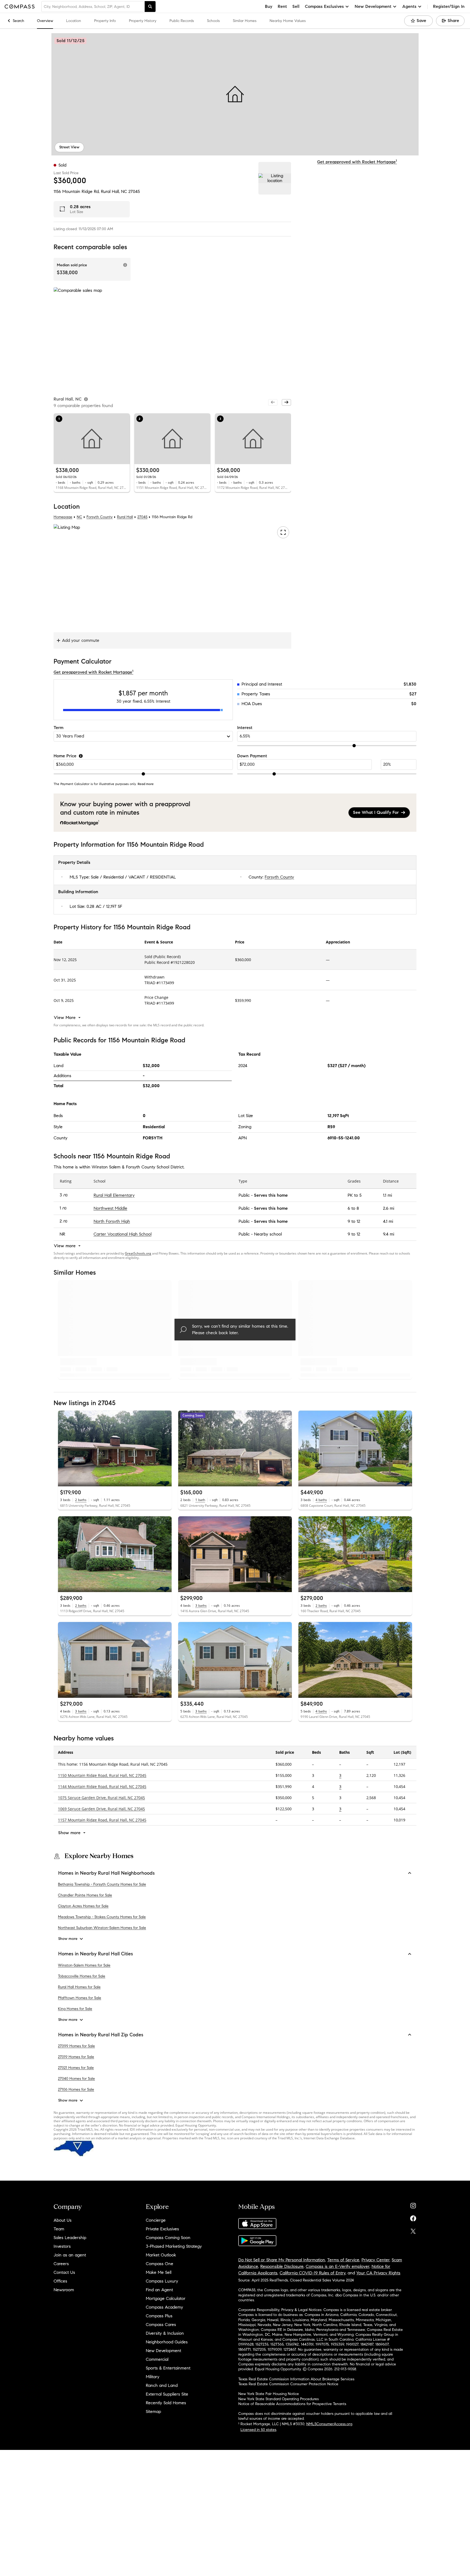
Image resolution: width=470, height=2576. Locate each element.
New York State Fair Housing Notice (269, 2394)
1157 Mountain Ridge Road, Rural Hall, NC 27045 (102, 1820)
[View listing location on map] (275, 178)
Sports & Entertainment (168, 2368)
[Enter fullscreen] (283, 532)
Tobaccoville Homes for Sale (82, 1976)
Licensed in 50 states (258, 2430)
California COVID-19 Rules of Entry (313, 2273)
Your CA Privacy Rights (378, 2273)
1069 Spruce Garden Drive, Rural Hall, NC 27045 (101, 1809)
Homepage (63, 517)
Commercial (157, 2359)
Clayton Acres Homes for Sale (83, 1906)
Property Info (105, 21)
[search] (150, 7)
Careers (61, 2264)
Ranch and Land (162, 2385)
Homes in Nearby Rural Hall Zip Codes (101, 2035)
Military (153, 2377)
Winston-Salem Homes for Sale (84, 1965)
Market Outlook (161, 2255)
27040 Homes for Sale (76, 2079)
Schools (213, 21)
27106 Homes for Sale (76, 2089)
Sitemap (153, 2411)
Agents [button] (409, 6)
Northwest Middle (110, 1208)
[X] (413, 2230)
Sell (296, 6)
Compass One (160, 2264)
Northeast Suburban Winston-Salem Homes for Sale (102, 1928)
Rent (282, 6)
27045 (134, 191)
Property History (143, 21)
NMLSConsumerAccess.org (329, 2424)
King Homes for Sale (75, 2009)
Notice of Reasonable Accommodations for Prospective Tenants (292, 2404)
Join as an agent (70, 2255)
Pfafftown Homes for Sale (80, 1998)
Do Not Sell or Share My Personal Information (282, 2260)
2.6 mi (389, 1208)
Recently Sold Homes (166, 2403)
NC (79, 517)
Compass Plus (159, 2316)
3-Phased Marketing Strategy (174, 2246)
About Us (63, 2220)
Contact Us (64, 2272)
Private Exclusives (162, 2229)
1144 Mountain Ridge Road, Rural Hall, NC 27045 (102, 1786)
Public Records (182, 21)
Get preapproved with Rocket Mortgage (357, 162)
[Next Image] (165, 1449)
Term (58, 728)
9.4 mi (389, 1234)
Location (74, 21)
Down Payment (252, 756)
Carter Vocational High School (123, 1234)
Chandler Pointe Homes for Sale (85, 1895)
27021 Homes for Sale (76, 2068)
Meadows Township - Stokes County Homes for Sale (102, 1917)
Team (59, 2229)
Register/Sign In (449, 6)
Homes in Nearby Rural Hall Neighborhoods (106, 1873)
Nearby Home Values (288, 21)
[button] (235, 94)
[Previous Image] (64, 1449)
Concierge (156, 2220)
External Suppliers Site (167, 2394)
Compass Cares (161, 2325)
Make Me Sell (159, 2272)
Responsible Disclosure (282, 2266)
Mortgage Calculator (166, 2298)
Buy (269, 6)
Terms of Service (343, 2260)
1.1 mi (387, 1195)
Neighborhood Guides (167, 2342)
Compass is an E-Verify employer (338, 2266)
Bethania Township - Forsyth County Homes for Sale (102, 1885)
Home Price (65, 756)
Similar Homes (245, 21)
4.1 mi (388, 1221)
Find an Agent (159, 2290)
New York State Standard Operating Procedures (279, 2399)
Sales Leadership (70, 2238)
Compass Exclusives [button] (324, 6)
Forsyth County (100, 517)
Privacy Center (375, 2260)
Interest (245, 728)
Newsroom (64, 2290)
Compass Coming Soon (168, 2238)
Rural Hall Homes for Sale (79, 1987)
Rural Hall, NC (114, 191)
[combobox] (93, 7)
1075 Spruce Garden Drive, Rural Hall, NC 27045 (101, 1798)
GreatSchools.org (138, 1253)
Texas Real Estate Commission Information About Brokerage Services (296, 2379)
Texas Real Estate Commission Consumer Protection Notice (288, 2384)
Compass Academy (164, 2307)
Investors (62, 2246)
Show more (68, 1939)
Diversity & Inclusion (165, 2333)
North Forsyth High (112, 1221)
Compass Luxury (162, 2281)
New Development (163, 2351)
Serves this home (271, 1195)
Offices (60, 2281)
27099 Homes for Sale (76, 2046)
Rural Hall (125, 517)
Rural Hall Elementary (114, 1195)
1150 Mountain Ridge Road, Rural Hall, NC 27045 (102, 1775)
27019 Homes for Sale (76, 2057)
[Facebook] (413, 2217)
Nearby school (268, 1234)
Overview (45, 21)
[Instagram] (413, 2204)
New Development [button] (373, 6)
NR (62, 1234)
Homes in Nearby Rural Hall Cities (96, 1954)
